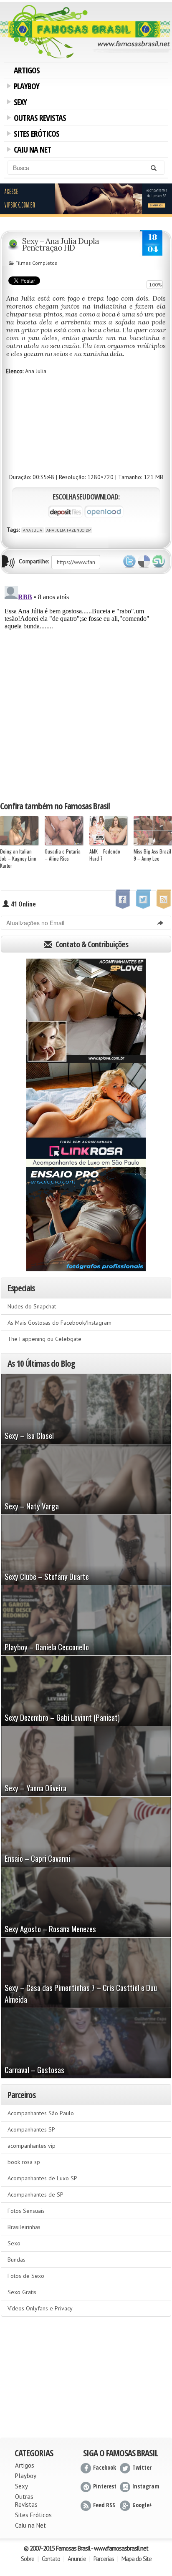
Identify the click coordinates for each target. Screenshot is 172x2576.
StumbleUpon (159, 562)
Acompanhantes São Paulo (41, 2113)
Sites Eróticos (35, 135)
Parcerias (104, 2559)
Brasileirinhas (24, 2227)
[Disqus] (86, 687)
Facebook (105, 2467)
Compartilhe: (34, 561)
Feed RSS (104, 2505)
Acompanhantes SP (31, 2129)
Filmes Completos (36, 263)
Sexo (14, 2243)
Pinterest (105, 2486)
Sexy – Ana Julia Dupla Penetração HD (61, 244)
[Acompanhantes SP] (86, 1011)
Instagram (146, 2486)
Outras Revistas (38, 119)
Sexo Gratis (22, 2292)
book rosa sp (24, 2162)
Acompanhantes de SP (35, 2194)
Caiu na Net (31, 151)
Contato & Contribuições (91, 944)
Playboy (25, 87)
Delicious (144, 562)
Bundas (16, 2260)
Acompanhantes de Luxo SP (42, 2178)
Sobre (28, 2559)
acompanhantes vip (32, 2146)
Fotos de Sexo (26, 2276)
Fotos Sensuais (26, 2211)
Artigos (27, 70)
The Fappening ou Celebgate (44, 1339)
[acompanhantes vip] (86, 199)
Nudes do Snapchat (32, 1306)
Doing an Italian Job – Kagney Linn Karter (18, 858)
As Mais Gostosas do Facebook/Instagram (59, 1323)
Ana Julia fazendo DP (68, 530)
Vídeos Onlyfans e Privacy (40, 2308)
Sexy (19, 103)
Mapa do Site (137, 2559)
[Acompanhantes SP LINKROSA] (86, 1115)
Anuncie (77, 2559)
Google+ (142, 2505)
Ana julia (33, 530)
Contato (51, 2559)
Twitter (129, 562)
